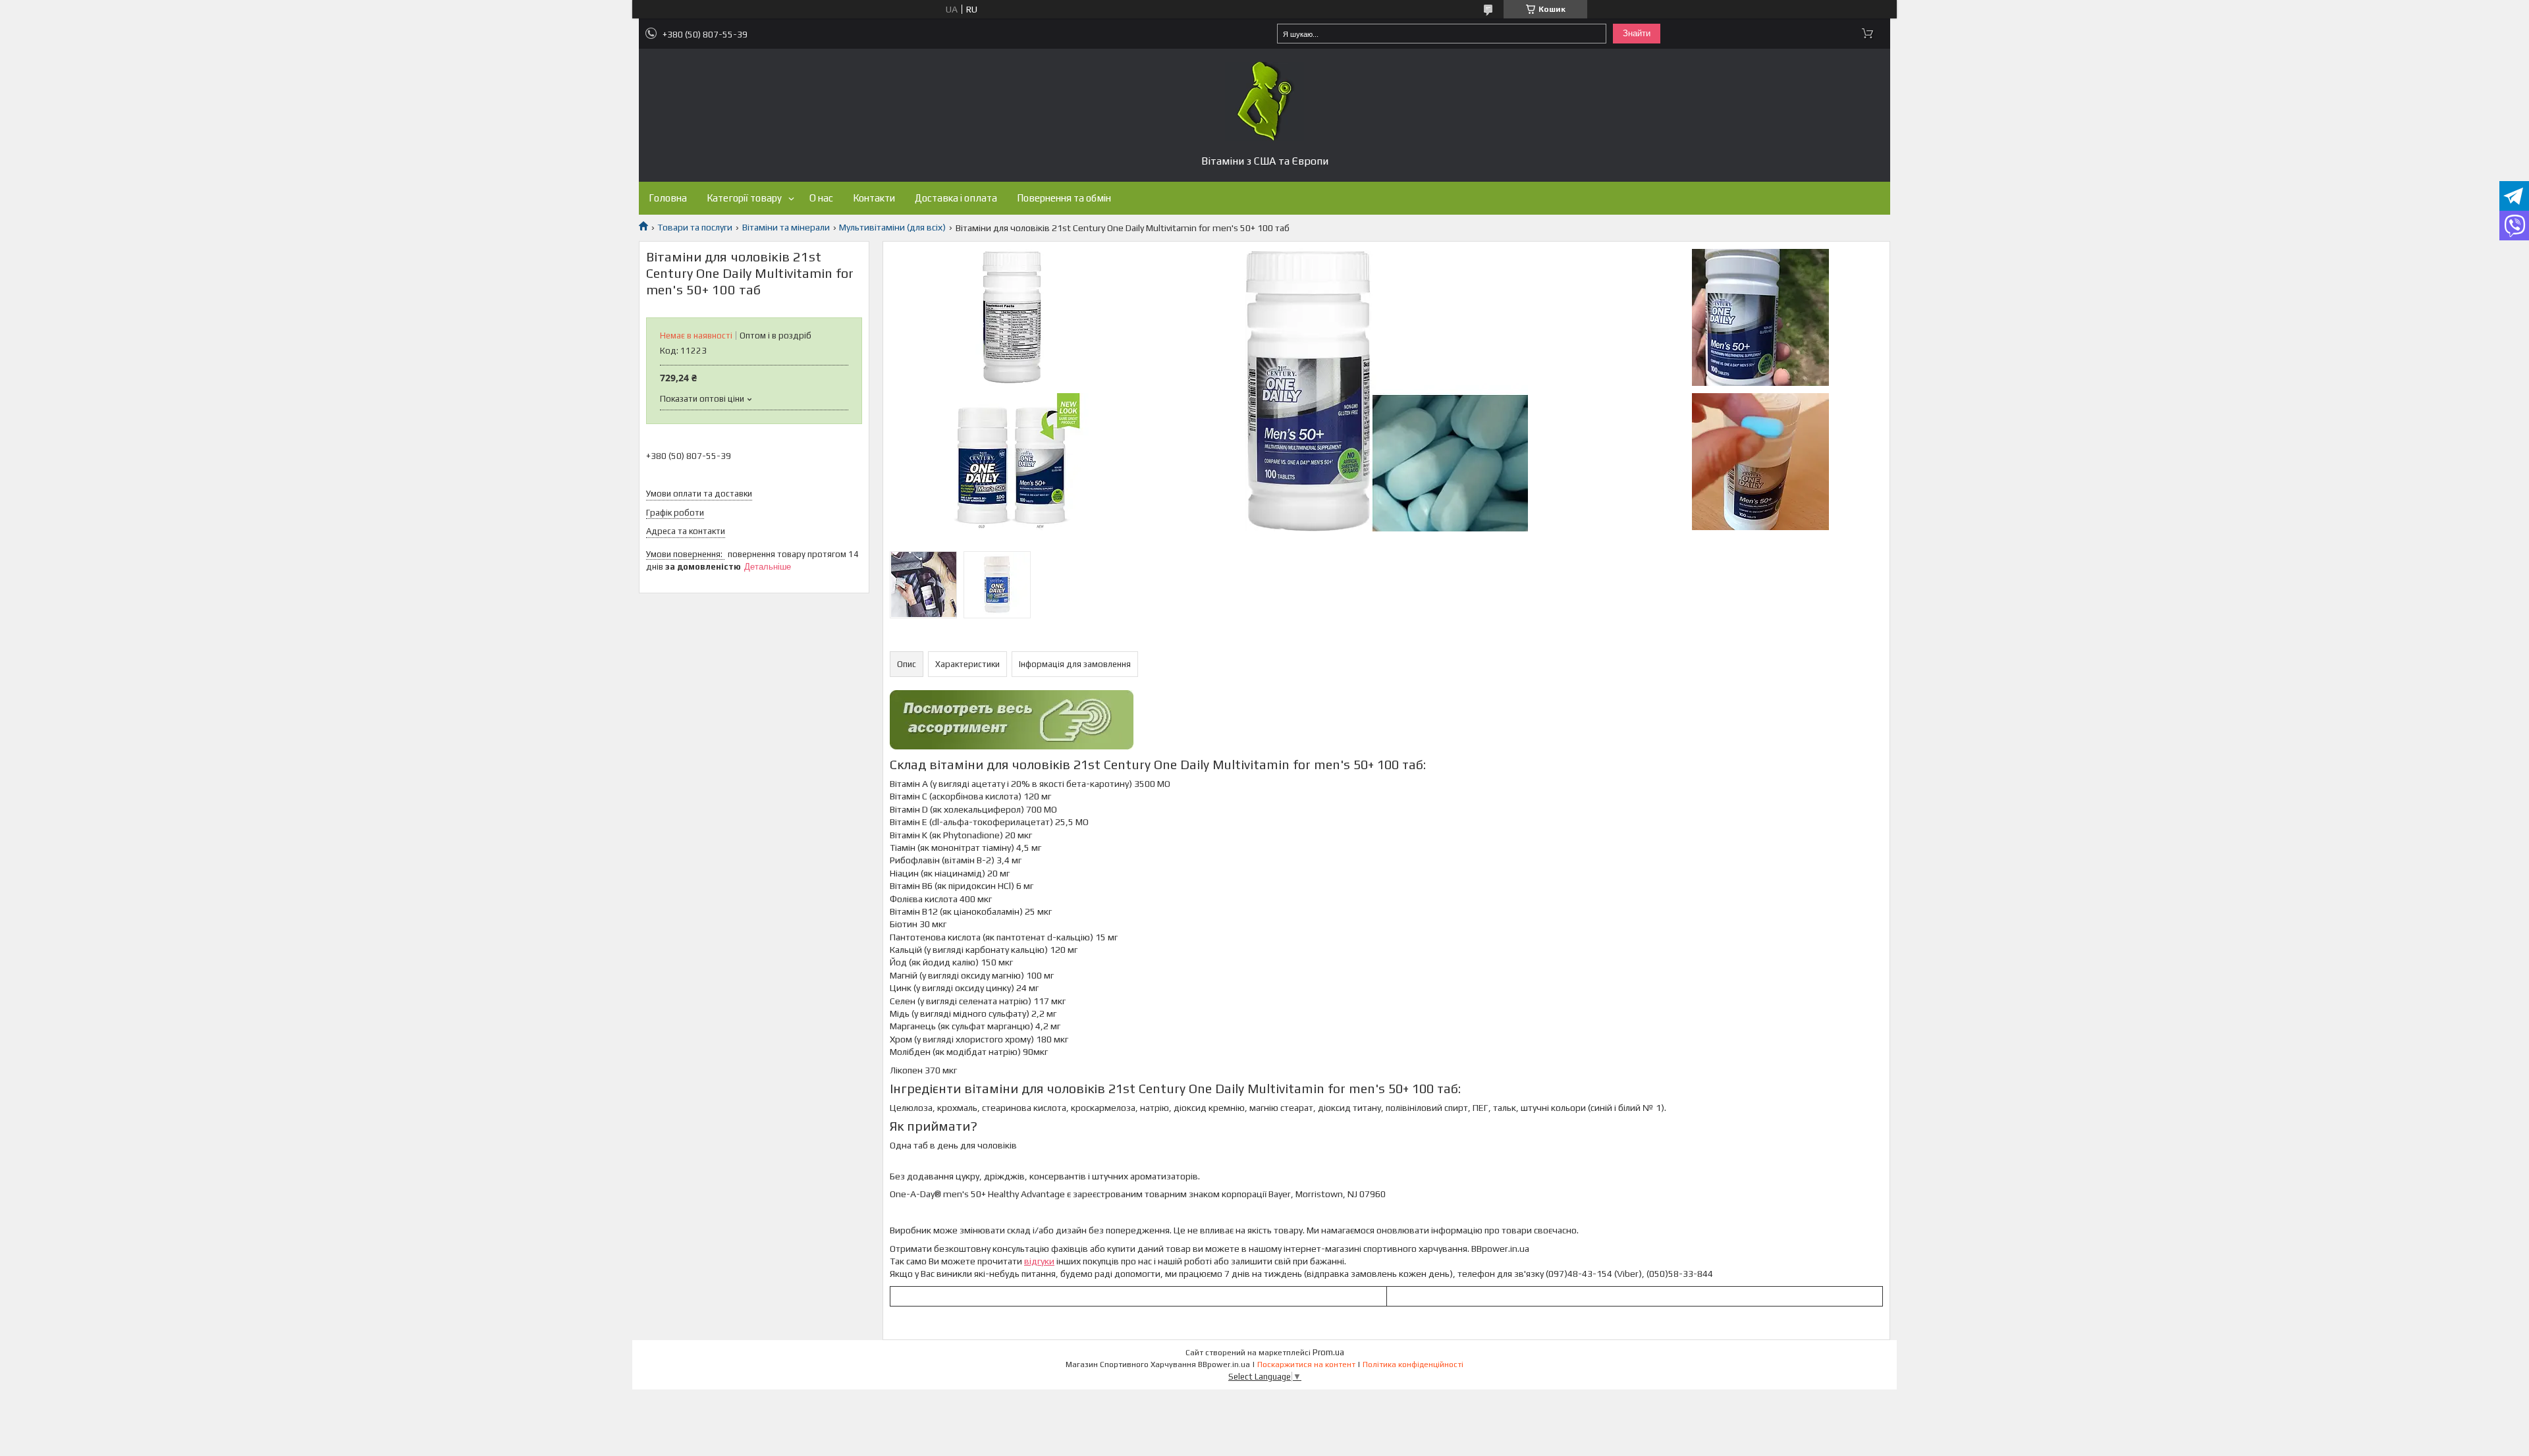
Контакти (874, 198)
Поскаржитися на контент (1306, 1364)
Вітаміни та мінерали (786, 227)
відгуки (1039, 1261)
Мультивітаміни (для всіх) (892, 227)
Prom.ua (1328, 1352)
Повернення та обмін (1064, 198)
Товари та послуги (695, 227)
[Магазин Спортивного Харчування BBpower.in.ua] (1264, 101)
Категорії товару (744, 198)
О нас (821, 198)
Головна (668, 198)
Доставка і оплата (956, 198)
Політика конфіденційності (1413, 1364)
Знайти (1637, 33)
